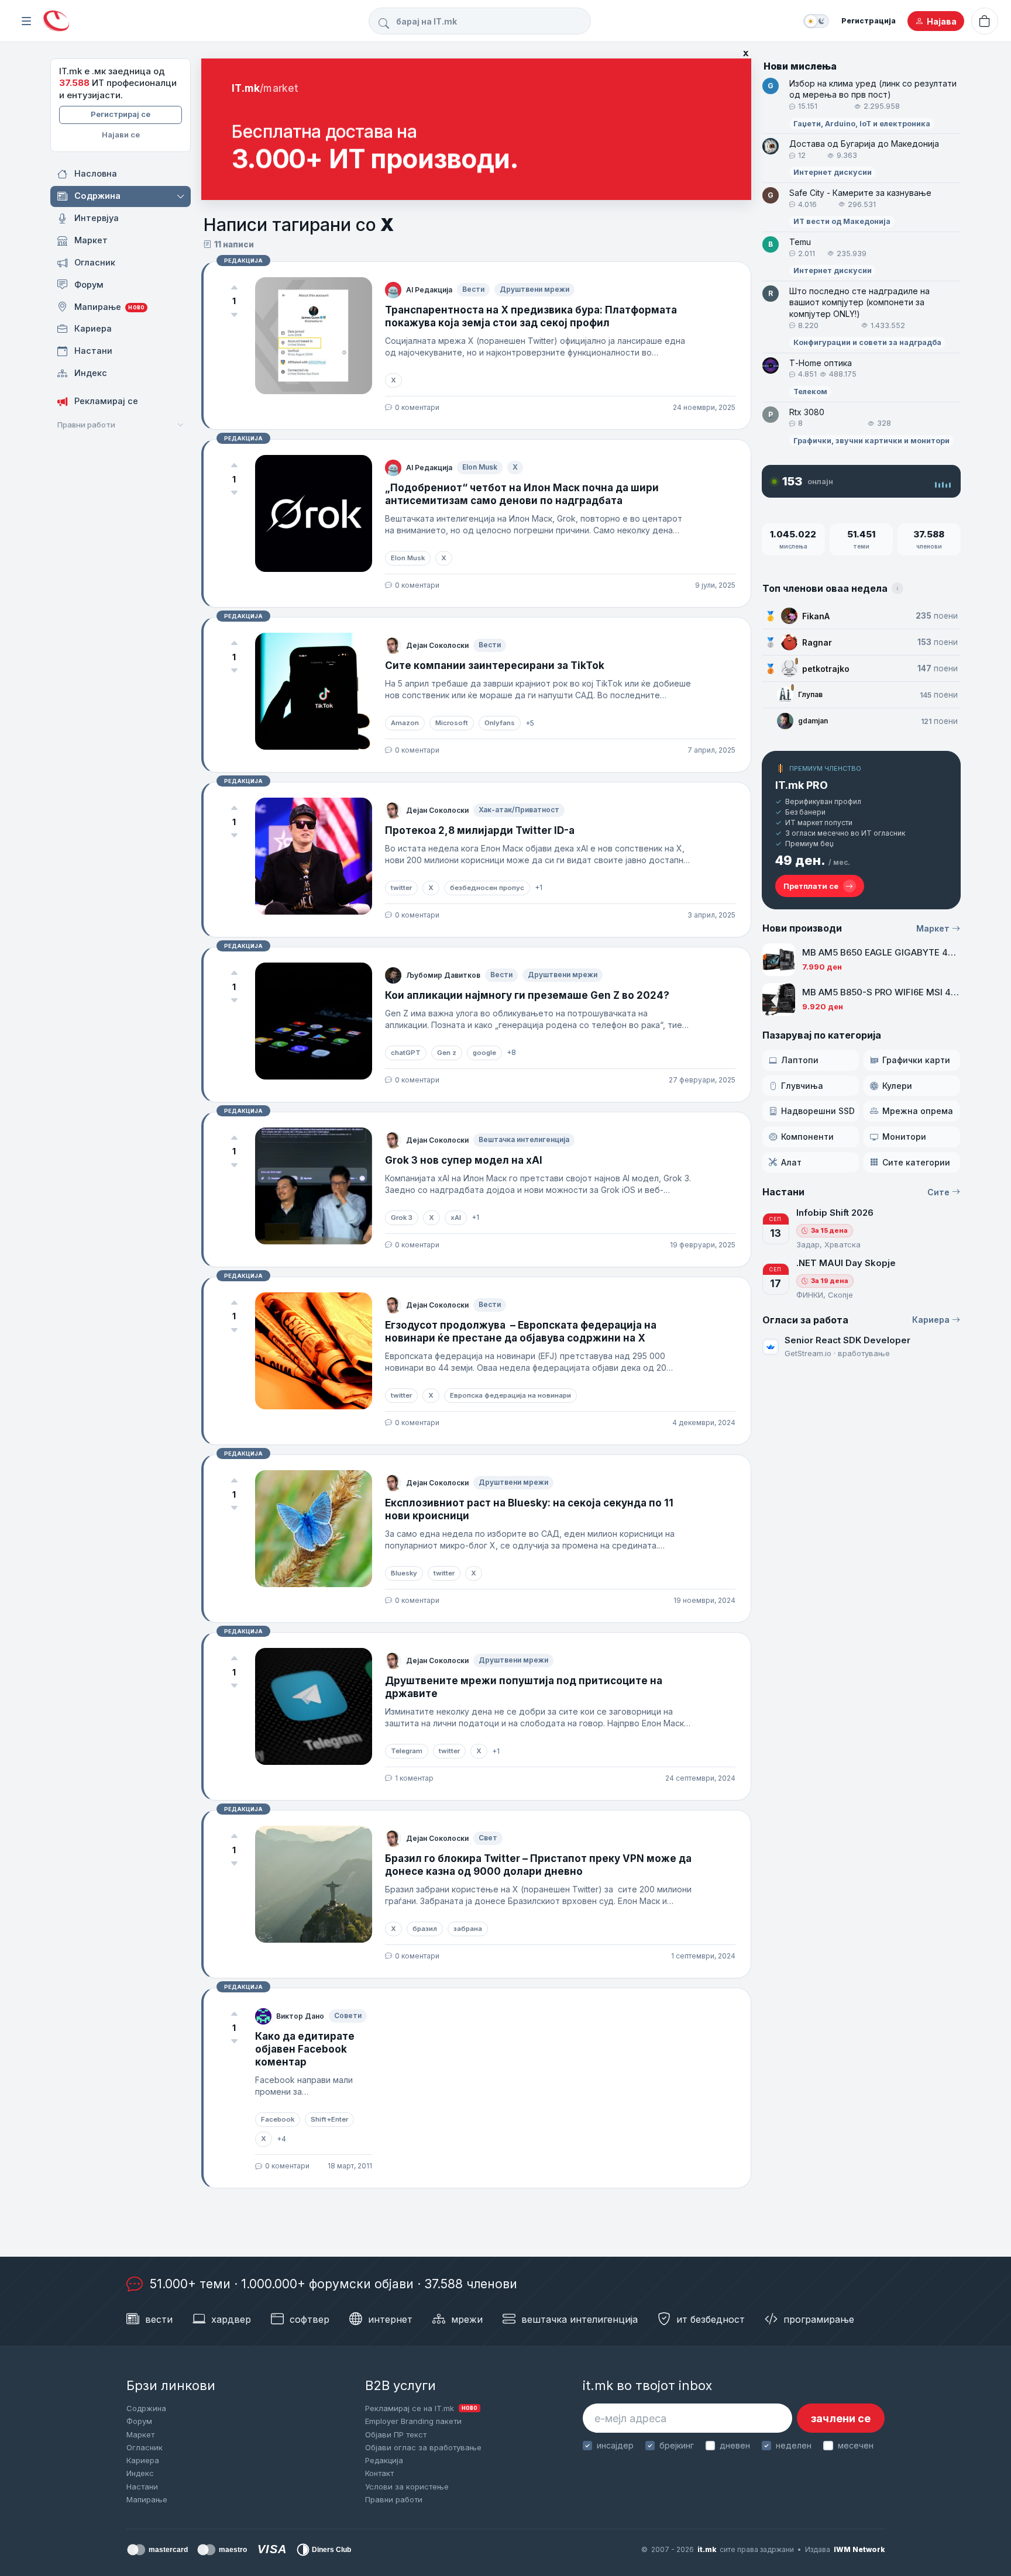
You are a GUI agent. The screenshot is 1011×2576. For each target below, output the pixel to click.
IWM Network (859, 2549)
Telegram (407, 1751)
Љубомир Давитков (443, 975)
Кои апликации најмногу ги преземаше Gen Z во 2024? (527, 995)
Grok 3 (402, 1218)
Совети (348, 2015)
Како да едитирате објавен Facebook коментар (305, 2049)
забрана (468, 1929)
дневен (735, 2445)
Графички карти (916, 1060)
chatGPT (406, 1053)
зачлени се (841, 2418)
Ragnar (817, 642)
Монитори (904, 1137)
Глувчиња (802, 1086)
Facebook (278, 2119)
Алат (791, 1162)
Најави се (121, 135)
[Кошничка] (985, 21)
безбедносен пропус (487, 888)
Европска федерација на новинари (510, 1395)
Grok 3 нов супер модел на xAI (464, 1160)
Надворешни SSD (818, 1111)
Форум (139, 2421)
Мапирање (147, 2499)
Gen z (447, 1053)
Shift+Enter (329, 2119)
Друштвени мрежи (534, 289)
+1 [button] (539, 887)
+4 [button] (281, 2139)
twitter (401, 888)
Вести (473, 289)
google (484, 1053)
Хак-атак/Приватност (519, 810)
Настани (142, 2487)
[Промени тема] (816, 21)
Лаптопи (800, 1060)
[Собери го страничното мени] (26, 21)
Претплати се (811, 886)
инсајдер (615, 2445)
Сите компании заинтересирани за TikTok (495, 665)
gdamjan (813, 721)
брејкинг (677, 2445)
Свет (488, 1838)
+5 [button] (530, 723)
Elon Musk (480, 467)
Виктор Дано (300, 2016)
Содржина (146, 2408)
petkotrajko (826, 669)
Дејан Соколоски (437, 645)
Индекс (140, 2473)
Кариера (931, 1320)
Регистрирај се (121, 114)
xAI (456, 1218)
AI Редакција (429, 290)
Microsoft (452, 723)
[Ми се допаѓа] (234, 288)
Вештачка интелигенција (524, 1139)
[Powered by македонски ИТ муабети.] (56, 21)
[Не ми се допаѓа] (234, 315)
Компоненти (807, 1137)
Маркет (933, 928)
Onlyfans (500, 723)
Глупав (810, 694)
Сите (938, 1192)
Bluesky (404, 1573)
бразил (425, 1929)
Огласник (145, 2447)
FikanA (816, 616)
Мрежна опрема (918, 1111)
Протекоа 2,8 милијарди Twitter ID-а (480, 830)
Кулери (897, 1086)
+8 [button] (511, 1052)
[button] (182, 196)
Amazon (405, 723)
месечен (855, 2445)
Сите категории (916, 1162)
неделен (794, 2445)
